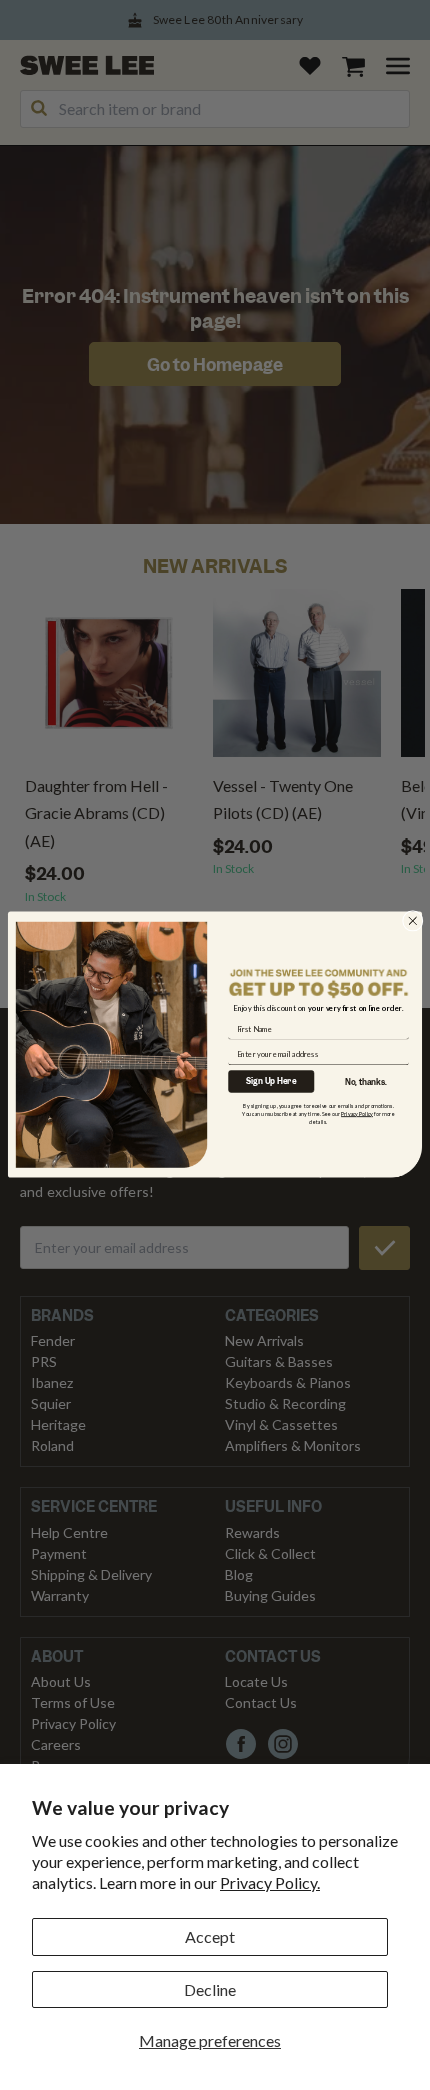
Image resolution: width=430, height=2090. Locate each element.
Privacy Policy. (270, 1882)
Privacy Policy (357, 1114)
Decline (210, 1989)
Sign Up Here (271, 1081)
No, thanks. (366, 1082)
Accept (210, 1936)
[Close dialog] (412, 921)
